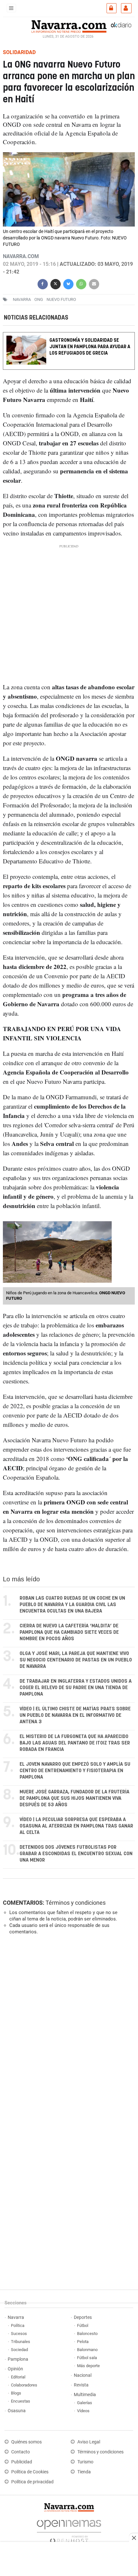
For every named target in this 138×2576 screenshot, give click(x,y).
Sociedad (19, 2350)
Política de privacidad (32, 2482)
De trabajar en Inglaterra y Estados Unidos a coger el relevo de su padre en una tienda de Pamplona (76, 1688)
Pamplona (18, 2359)
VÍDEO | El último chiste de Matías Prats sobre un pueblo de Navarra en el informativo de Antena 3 (75, 1715)
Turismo (85, 2462)
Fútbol (83, 2325)
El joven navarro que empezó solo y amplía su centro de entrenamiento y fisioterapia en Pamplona (75, 1771)
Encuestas (21, 2401)
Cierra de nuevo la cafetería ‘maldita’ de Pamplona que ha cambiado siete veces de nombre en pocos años (69, 1632)
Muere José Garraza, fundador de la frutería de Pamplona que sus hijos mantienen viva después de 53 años (74, 1798)
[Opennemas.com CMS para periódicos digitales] (69, 2530)
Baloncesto (87, 2334)
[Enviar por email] (94, 283)
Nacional (83, 2375)
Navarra (16, 2317)
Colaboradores (24, 2385)
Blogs (16, 2393)
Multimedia (85, 2395)
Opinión (15, 2369)
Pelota (83, 2342)
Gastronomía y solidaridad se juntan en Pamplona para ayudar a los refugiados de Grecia (90, 347)
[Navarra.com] (69, 26)
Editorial (18, 2377)
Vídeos (83, 2411)
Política (18, 2325)
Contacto (21, 2452)
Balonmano (87, 2350)
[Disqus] (68, 2028)
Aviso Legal (89, 2442)
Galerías (85, 2403)
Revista (81, 2385)
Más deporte (88, 2366)
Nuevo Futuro (61, 299)
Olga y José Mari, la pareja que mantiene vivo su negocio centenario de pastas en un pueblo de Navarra (76, 1660)
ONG (39, 299)
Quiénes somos (26, 2442)
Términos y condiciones (76, 1903)
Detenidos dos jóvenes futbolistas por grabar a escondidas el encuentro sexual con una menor (76, 1854)
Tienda (84, 2472)
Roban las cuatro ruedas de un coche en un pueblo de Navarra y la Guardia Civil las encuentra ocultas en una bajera (72, 1605)
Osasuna (17, 2411)
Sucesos (19, 2334)
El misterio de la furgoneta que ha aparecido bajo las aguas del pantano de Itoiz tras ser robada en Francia (75, 1743)
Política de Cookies (30, 2472)
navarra (22, 299)
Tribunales (21, 2342)
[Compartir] (43, 283)
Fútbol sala (87, 2358)
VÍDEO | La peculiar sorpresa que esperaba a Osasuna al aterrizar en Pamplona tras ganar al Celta (76, 1826)
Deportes (83, 2317)
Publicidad (22, 2462)
